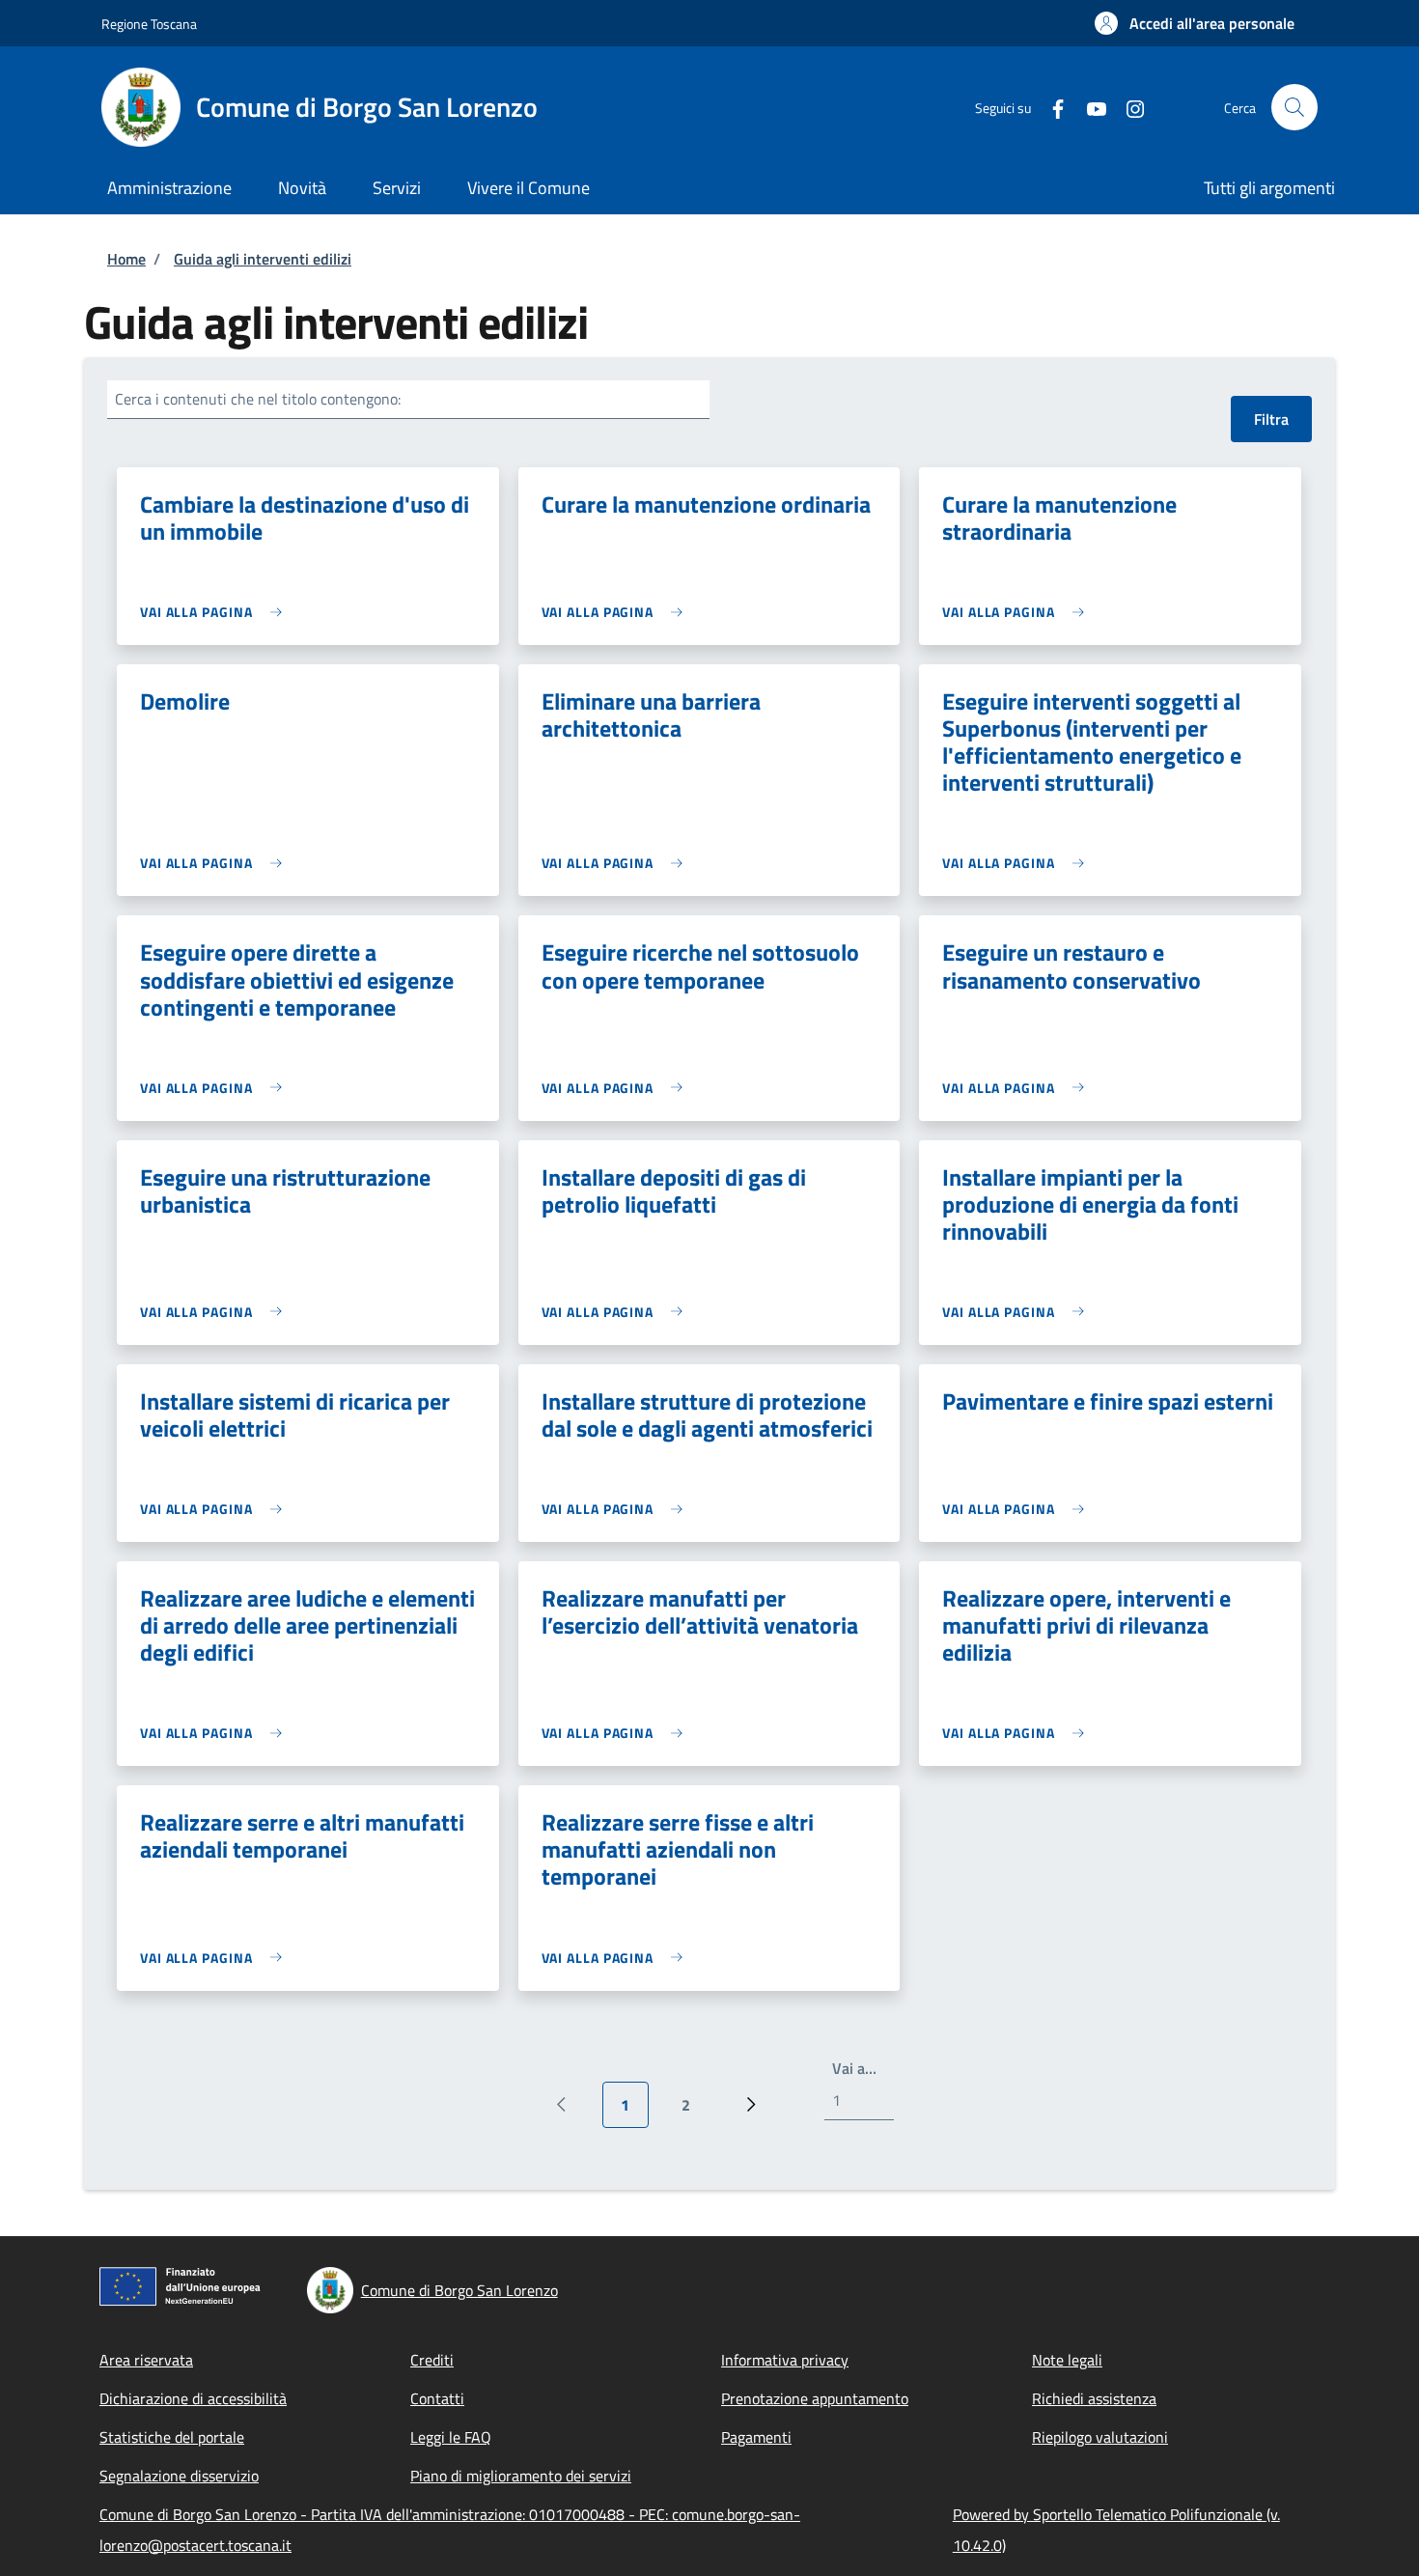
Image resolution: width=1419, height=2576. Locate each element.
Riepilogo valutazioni (1100, 2437)
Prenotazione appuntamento (815, 2398)
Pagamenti (756, 2437)
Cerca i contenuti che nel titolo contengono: (258, 399)
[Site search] (1294, 107)
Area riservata (146, 2360)
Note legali (1067, 2360)
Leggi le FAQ (451, 2437)
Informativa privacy (785, 2360)
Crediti (432, 2360)
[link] (216, 612)
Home (126, 259)
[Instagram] (1127, 107)
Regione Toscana (149, 24)
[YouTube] (1089, 107)
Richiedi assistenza (1094, 2398)
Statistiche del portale (172, 2437)
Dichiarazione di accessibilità (193, 2398)
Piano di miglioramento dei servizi (521, 2476)
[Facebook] (1050, 107)
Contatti (437, 2398)
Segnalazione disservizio (179, 2476)
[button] (1195, 23)
